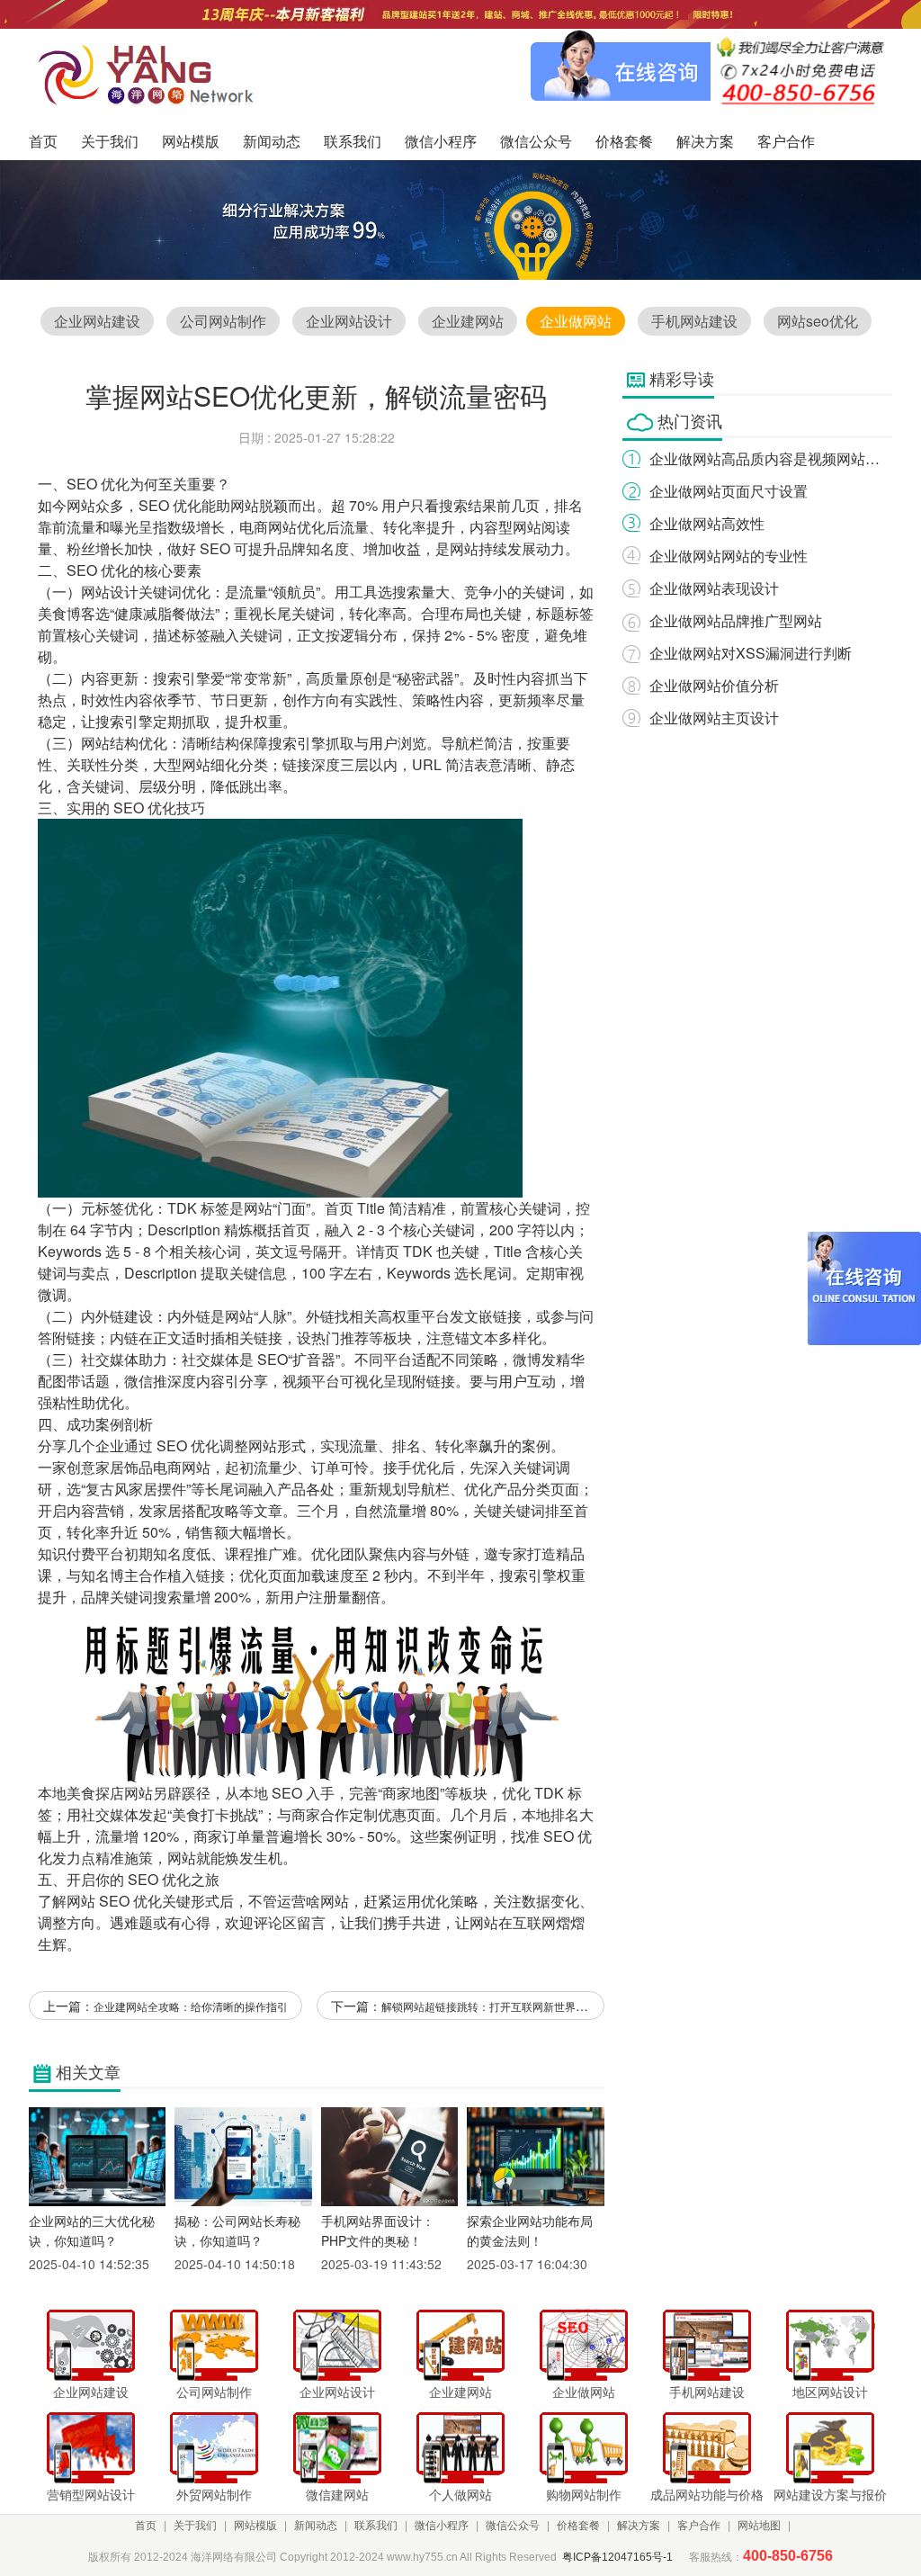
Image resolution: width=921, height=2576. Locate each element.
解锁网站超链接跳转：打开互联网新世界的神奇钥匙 (505, 2006)
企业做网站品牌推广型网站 (736, 620)
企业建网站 (468, 321)
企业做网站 (576, 321)
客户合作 (699, 2526)
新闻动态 (316, 2526)
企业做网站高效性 (707, 523)
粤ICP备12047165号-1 (617, 2557)
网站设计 (110, 592)
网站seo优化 (818, 321)
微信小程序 (442, 2526)
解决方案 (639, 2526)
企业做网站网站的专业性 (729, 556)
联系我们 (376, 2526)
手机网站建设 (694, 321)
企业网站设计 (349, 321)
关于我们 (195, 2526)
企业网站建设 (97, 321)
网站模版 (255, 2526)
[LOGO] (151, 74)
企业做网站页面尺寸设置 (729, 491)
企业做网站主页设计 (714, 718)
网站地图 (759, 2526)
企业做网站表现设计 (714, 588)
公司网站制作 (223, 321)
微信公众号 (513, 2526)
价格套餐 (578, 2526)
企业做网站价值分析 (714, 685)
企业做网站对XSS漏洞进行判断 (751, 653)
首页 (146, 2526)
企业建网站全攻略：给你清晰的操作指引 (191, 2006)
